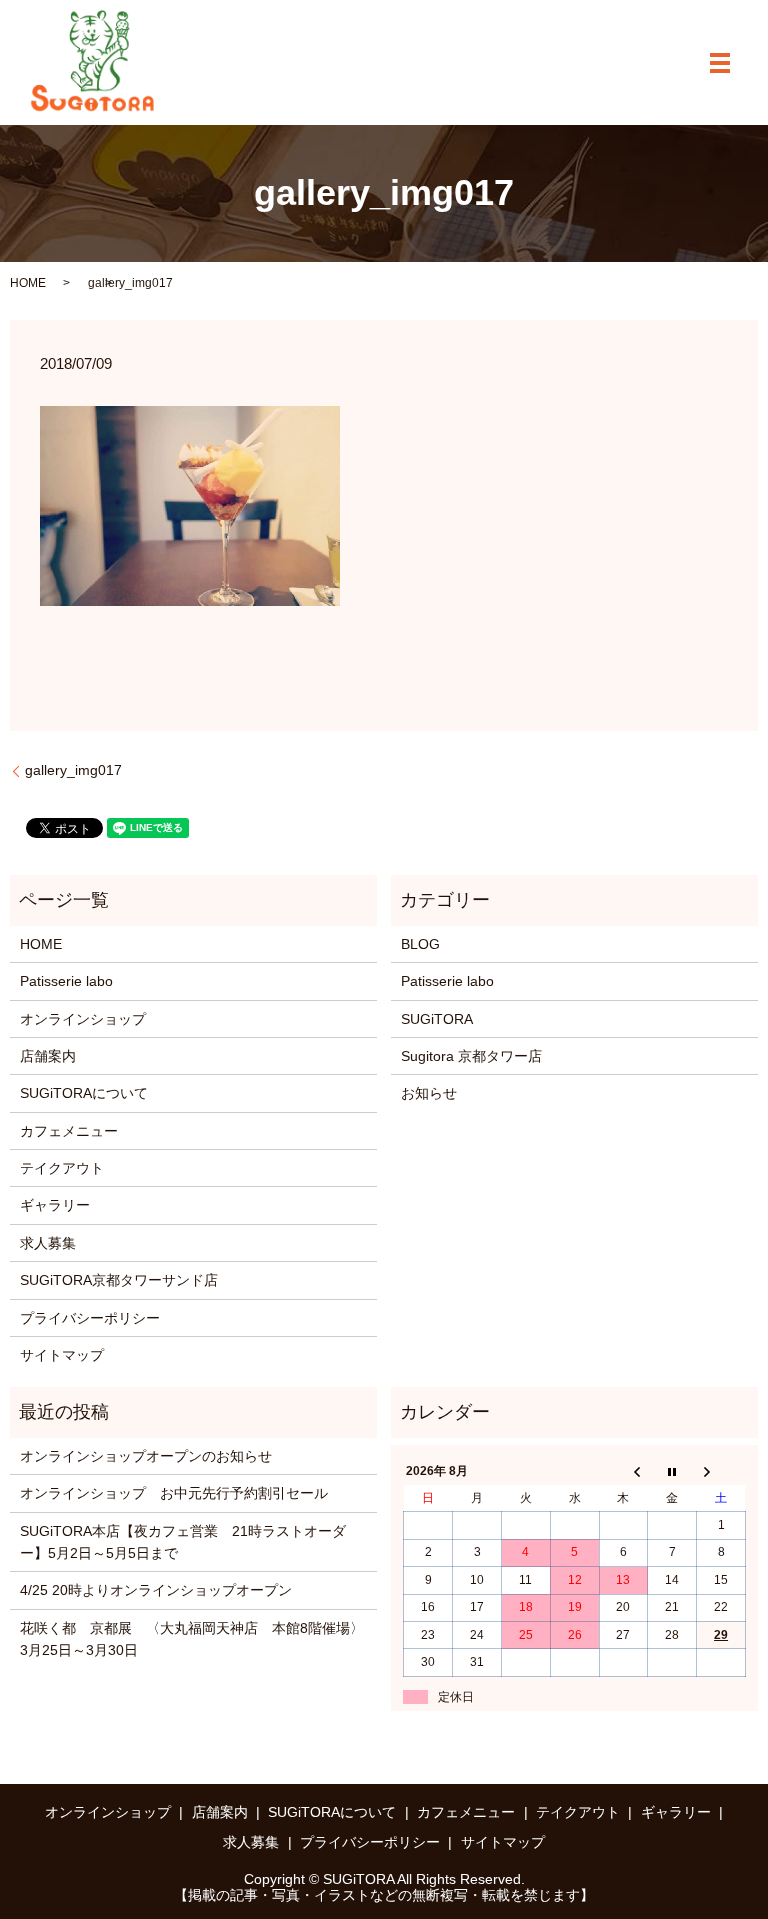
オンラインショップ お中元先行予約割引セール (174, 1493)
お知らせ (429, 1093)
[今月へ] (672, 1472)
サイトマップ (62, 1355)
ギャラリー (55, 1205)
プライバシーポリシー (90, 1318)
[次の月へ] (721, 1472)
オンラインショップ (83, 1019)
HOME (28, 283)
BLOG (420, 944)
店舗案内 (48, 1056)
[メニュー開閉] (720, 63)
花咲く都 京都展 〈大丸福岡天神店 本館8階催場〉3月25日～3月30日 (192, 1639)
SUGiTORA (437, 1019)
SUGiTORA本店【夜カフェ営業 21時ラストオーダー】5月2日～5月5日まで (183, 1542)
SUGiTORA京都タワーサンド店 (119, 1280)
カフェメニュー (69, 1131)
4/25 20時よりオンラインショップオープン (156, 1590)
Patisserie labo (66, 981)
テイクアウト (62, 1168)
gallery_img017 (73, 770)
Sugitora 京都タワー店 (471, 1056)
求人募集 (48, 1243)
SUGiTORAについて (84, 1093)
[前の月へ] (623, 1472)
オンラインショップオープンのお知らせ (146, 1456)
